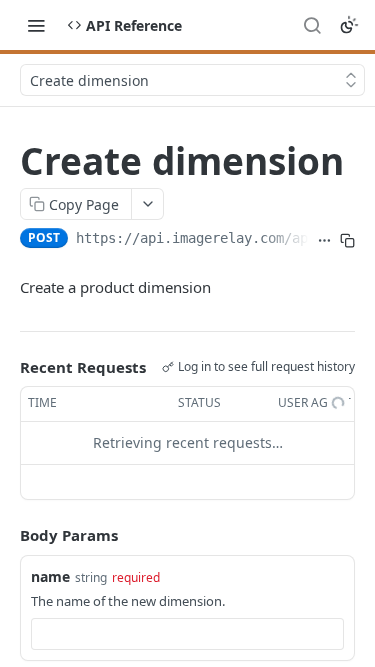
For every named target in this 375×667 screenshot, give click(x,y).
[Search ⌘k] (312, 25)
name (50, 576)
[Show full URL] (324, 240)
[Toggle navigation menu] (36, 25)
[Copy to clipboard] (347, 240)
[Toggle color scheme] (349, 25)
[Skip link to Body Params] (6, 535)
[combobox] (187, 634)
